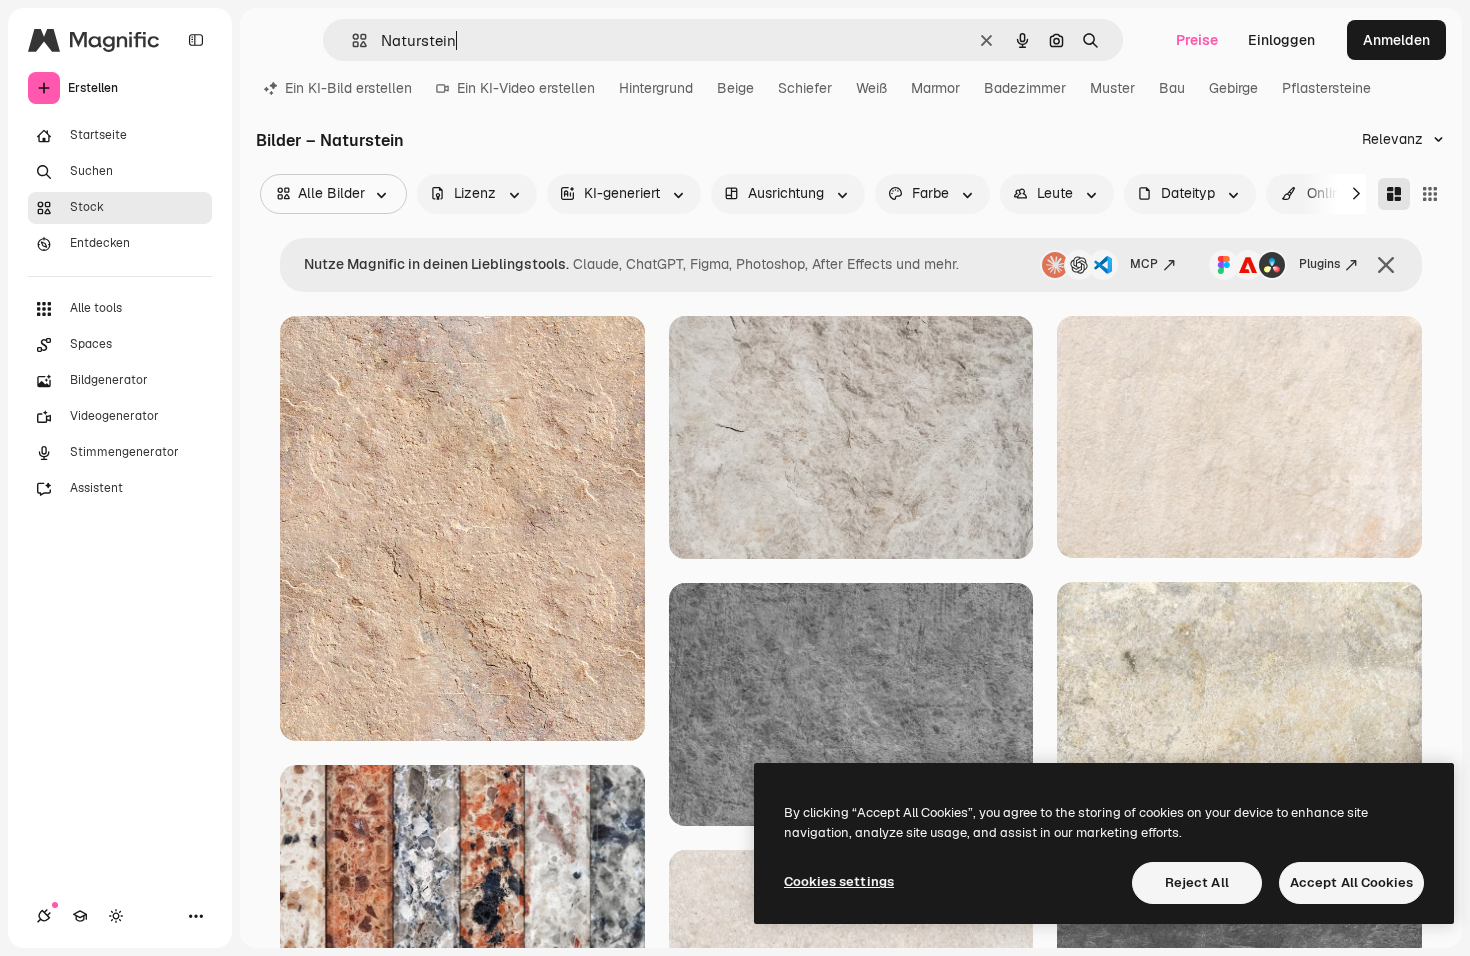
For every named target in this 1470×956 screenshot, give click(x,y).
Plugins (1319, 264)
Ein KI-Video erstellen (526, 88)
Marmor (935, 88)
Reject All (1197, 882)
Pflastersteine (1326, 88)
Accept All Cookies (1351, 882)
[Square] (1430, 194)
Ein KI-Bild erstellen (348, 88)
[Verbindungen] (44, 916)
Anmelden (1396, 40)
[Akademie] (80, 916)
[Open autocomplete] (351, 40)
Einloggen (1281, 40)
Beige (735, 88)
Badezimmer (1025, 88)
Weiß (871, 88)
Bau (1172, 88)
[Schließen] (1386, 265)
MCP (1144, 264)
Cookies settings (839, 881)
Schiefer (805, 88)
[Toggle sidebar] (196, 40)
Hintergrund (656, 88)
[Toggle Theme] (116, 916)
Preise (1197, 40)
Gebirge (1233, 88)
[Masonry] (1394, 194)
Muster (1112, 88)
